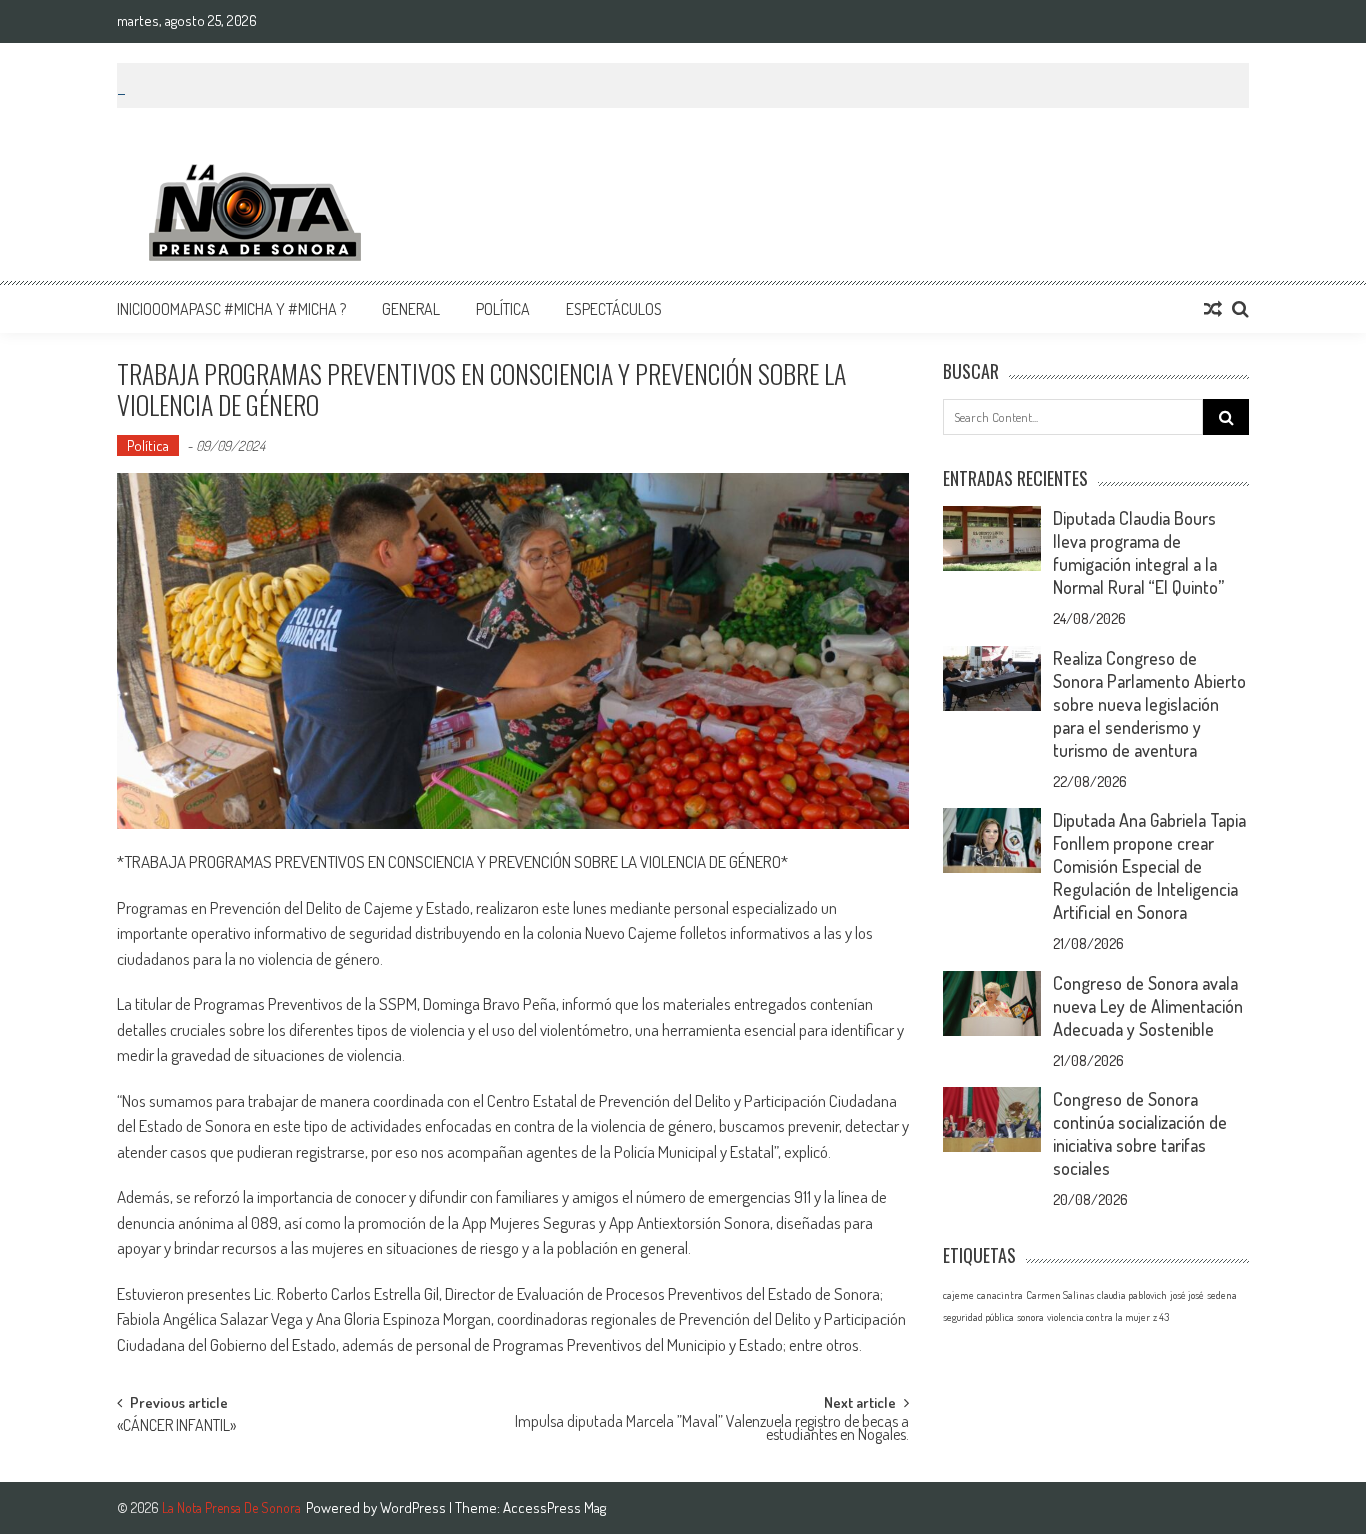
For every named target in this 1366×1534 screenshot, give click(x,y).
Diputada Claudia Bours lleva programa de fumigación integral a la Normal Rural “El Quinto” (1138, 552)
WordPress (414, 1507)
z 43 (1161, 1317)
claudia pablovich (1132, 1295)
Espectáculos (614, 309)
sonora (1030, 1317)
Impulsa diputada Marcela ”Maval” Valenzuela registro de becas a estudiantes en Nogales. (712, 1429)
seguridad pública (978, 1317)
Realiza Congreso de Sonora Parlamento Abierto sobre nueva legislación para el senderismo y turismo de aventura (1149, 704)
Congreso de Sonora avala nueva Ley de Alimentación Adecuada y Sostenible (1148, 1006)
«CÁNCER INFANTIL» (176, 1427)
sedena (1222, 1295)
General (411, 309)
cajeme (958, 1295)
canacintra (1000, 1295)
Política (503, 309)
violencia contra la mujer (1098, 1317)
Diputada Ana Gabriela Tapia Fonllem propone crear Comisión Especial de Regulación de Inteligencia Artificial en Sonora (1149, 866)
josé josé (1187, 1295)
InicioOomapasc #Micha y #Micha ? (231, 309)
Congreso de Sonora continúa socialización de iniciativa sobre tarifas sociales (1140, 1133)
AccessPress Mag (554, 1507)
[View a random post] (1213, 309)
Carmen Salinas (1060, 1295)
